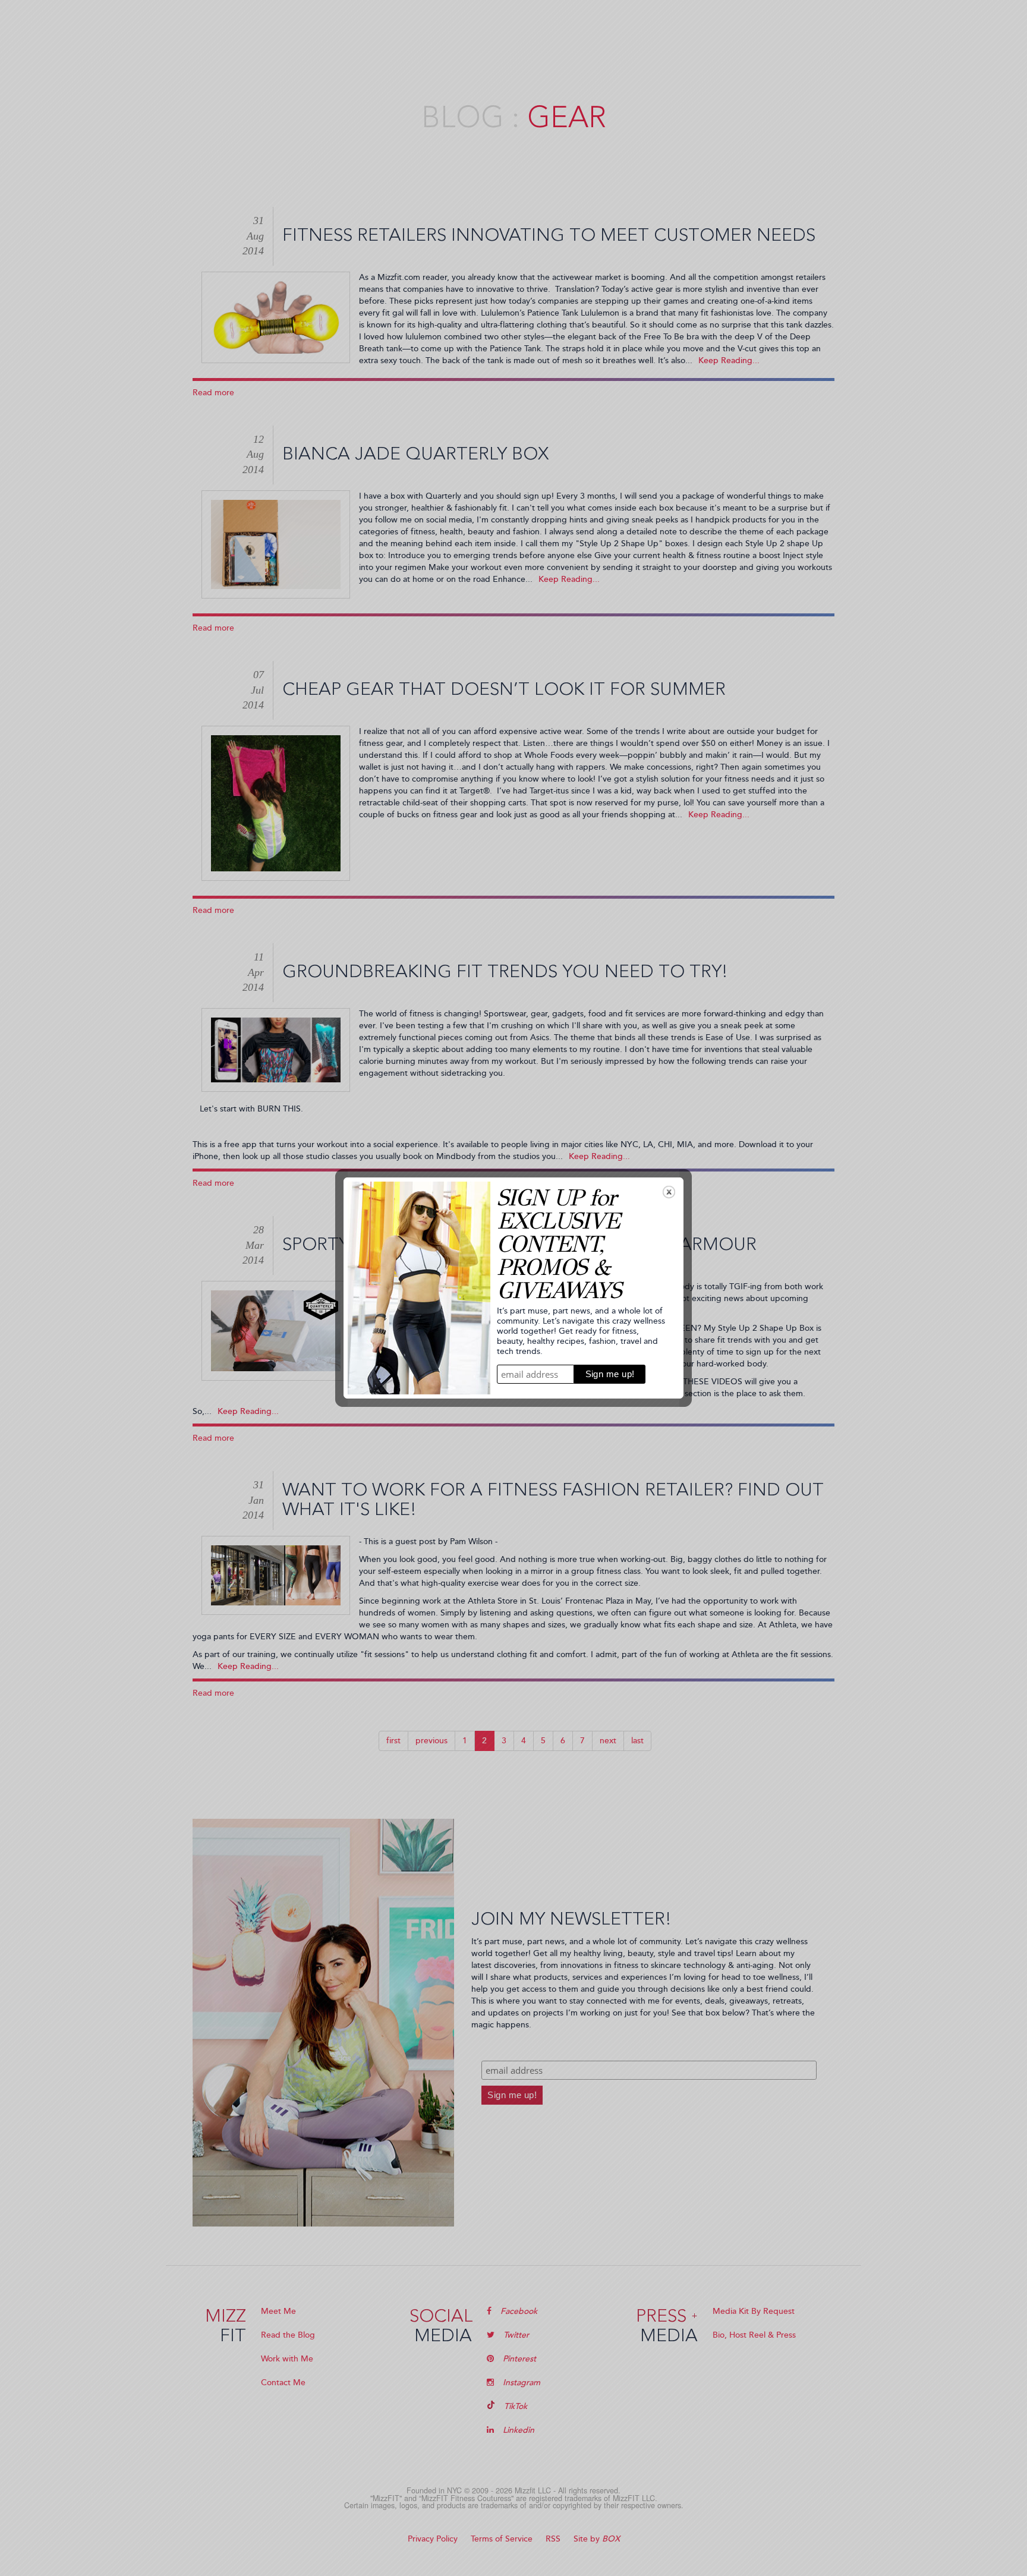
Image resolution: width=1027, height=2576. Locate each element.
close (669, 1192)
